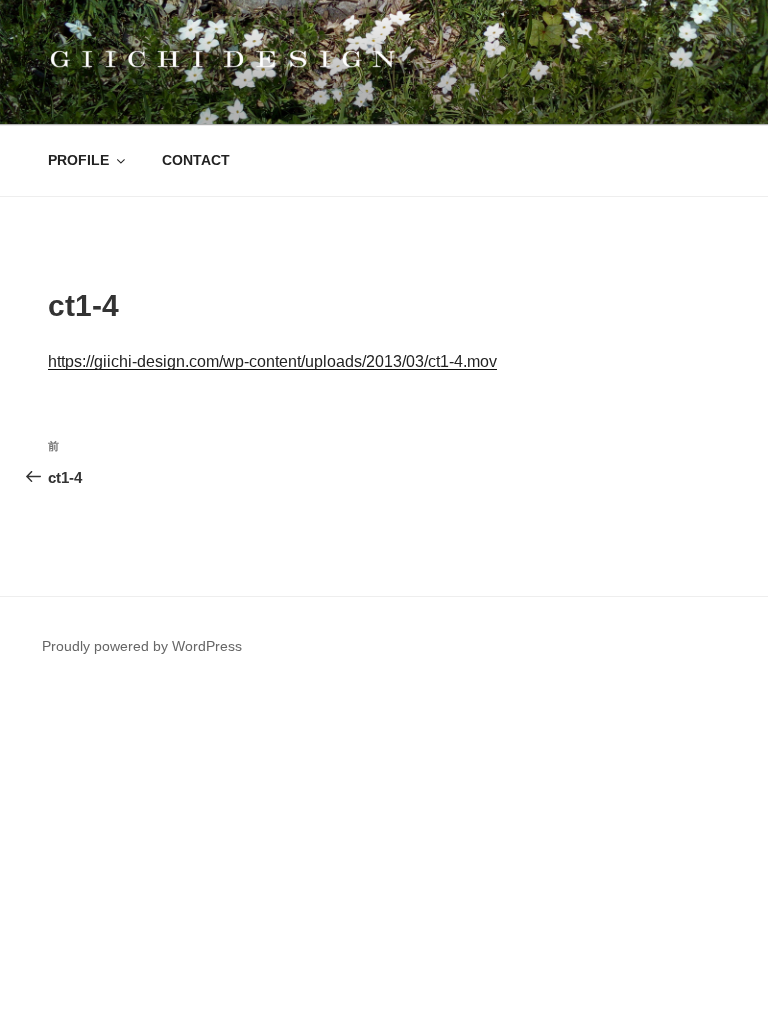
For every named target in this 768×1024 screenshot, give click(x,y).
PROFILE (78, 160)
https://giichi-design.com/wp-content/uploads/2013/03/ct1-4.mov (272, 361)
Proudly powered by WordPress (142, 646)
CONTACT (196, 160)
